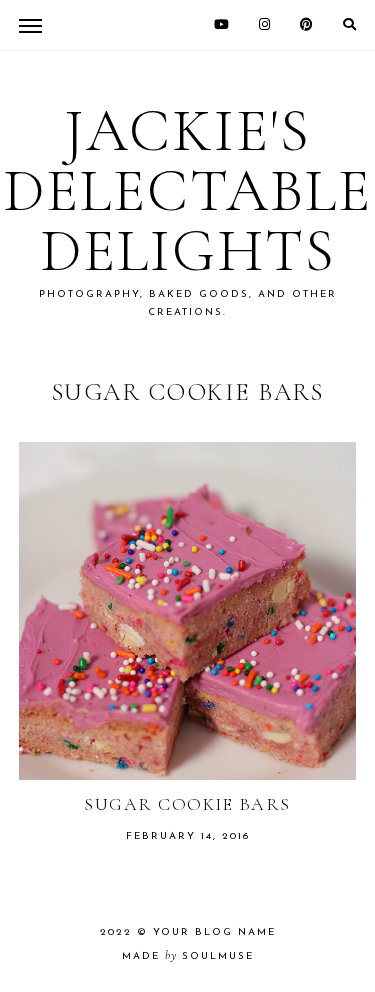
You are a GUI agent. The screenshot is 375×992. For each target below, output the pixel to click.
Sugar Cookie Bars (187, 804)
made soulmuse (188, 956)
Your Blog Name (214, 932)
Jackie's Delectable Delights (187, 191)
